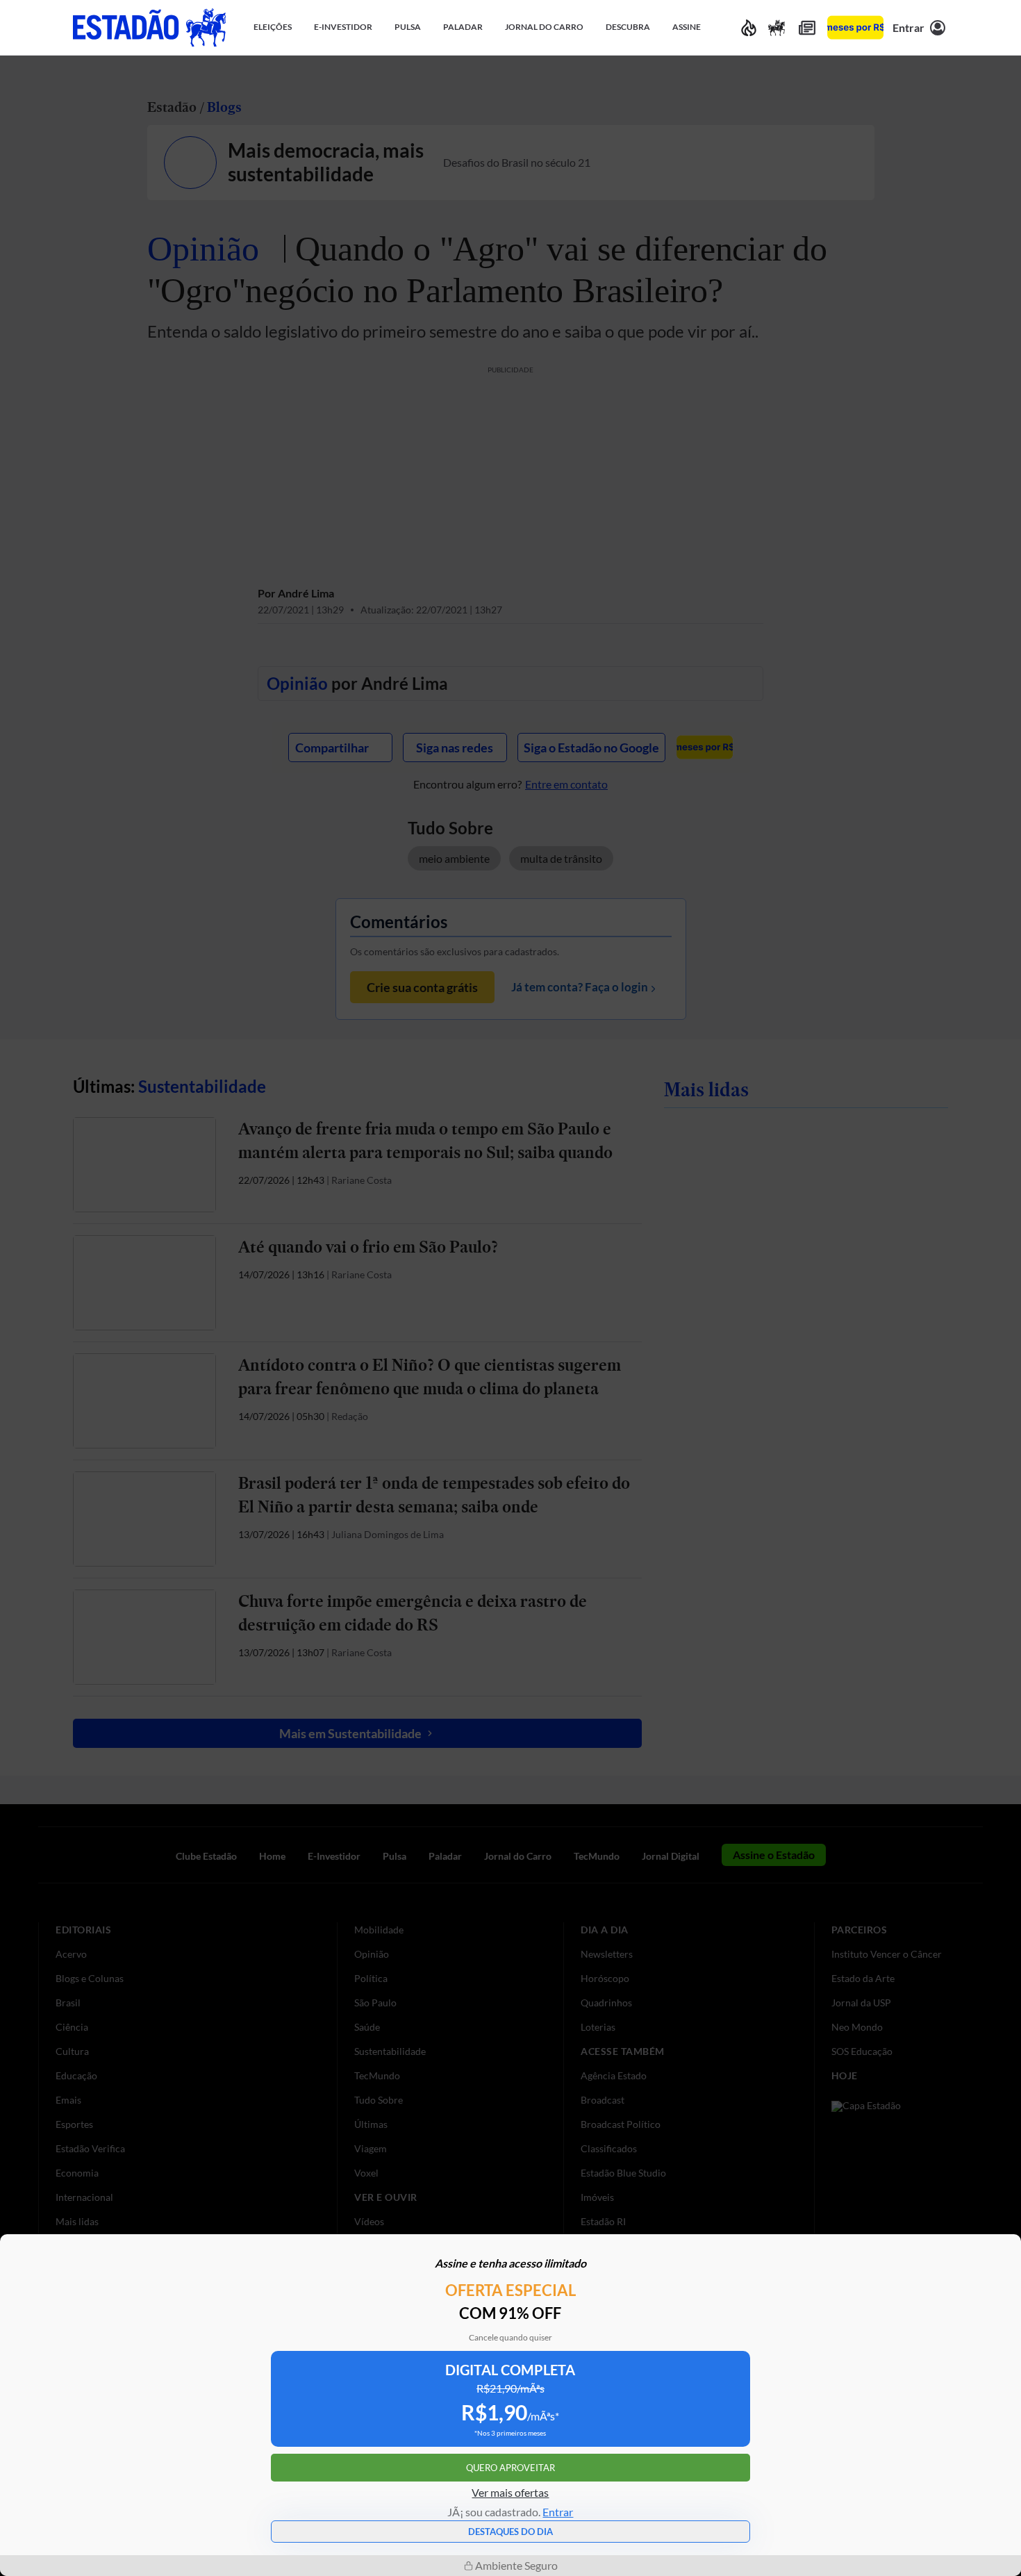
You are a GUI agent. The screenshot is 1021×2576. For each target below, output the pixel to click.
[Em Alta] (749, 27)
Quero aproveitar (510, 2468)
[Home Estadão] (149, 27)
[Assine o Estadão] (855, 27)
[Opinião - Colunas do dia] (777, 27)
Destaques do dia (510, 2532)
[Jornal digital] (807, 27)
